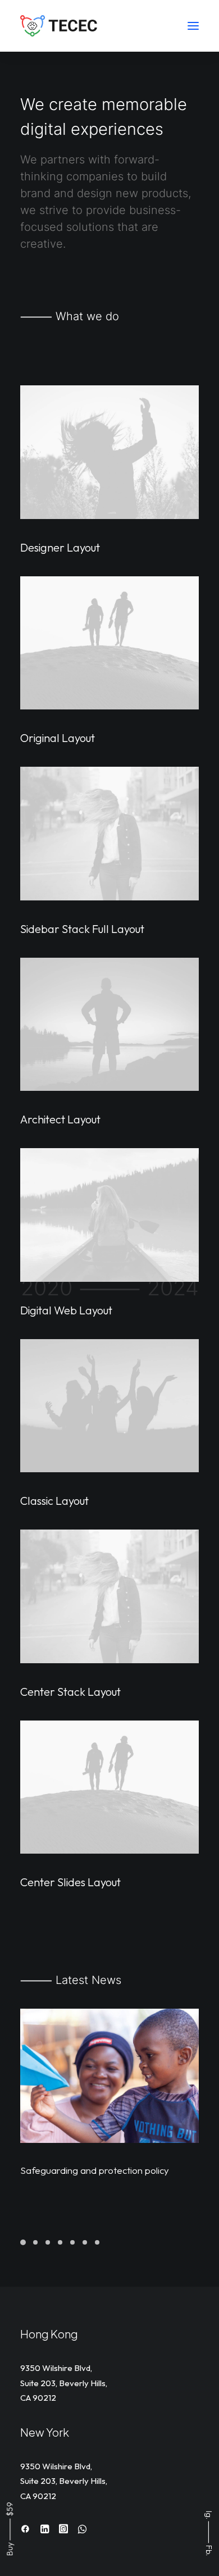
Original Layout (58, 738)
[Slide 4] (60, 2242)
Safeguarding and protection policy (95, 2170)
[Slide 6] (85, 2242)
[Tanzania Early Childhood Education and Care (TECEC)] (60, 26)
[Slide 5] (72, 2242)
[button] (193, 26)
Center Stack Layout (70, 1692)
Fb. (209, 2550)
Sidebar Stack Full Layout (82, 929)
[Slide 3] (48, 2242)
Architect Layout (60, 1119)
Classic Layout (54, 1501)
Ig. (209, 2515)
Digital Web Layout (66, 1310)
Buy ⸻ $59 (10, 2529)
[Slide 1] (25, 2242)
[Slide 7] (97, 2242)
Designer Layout (60, 547)
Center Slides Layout (70, 1882)
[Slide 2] (35, 2242)
